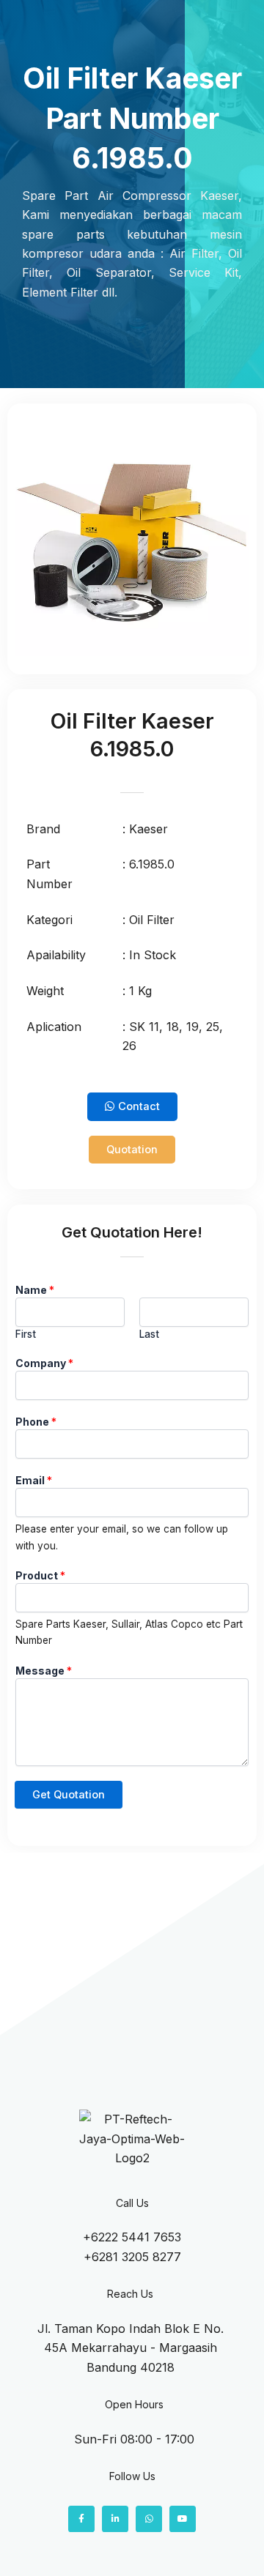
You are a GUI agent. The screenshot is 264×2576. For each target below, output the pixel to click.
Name (35, 1290)
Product (40, 1575)
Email (34, 1480)
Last (149, 1334)
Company (44, 1363)
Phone (36, 1422)
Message (44, 1671)
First (26, 1334)
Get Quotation (69, 1795)
